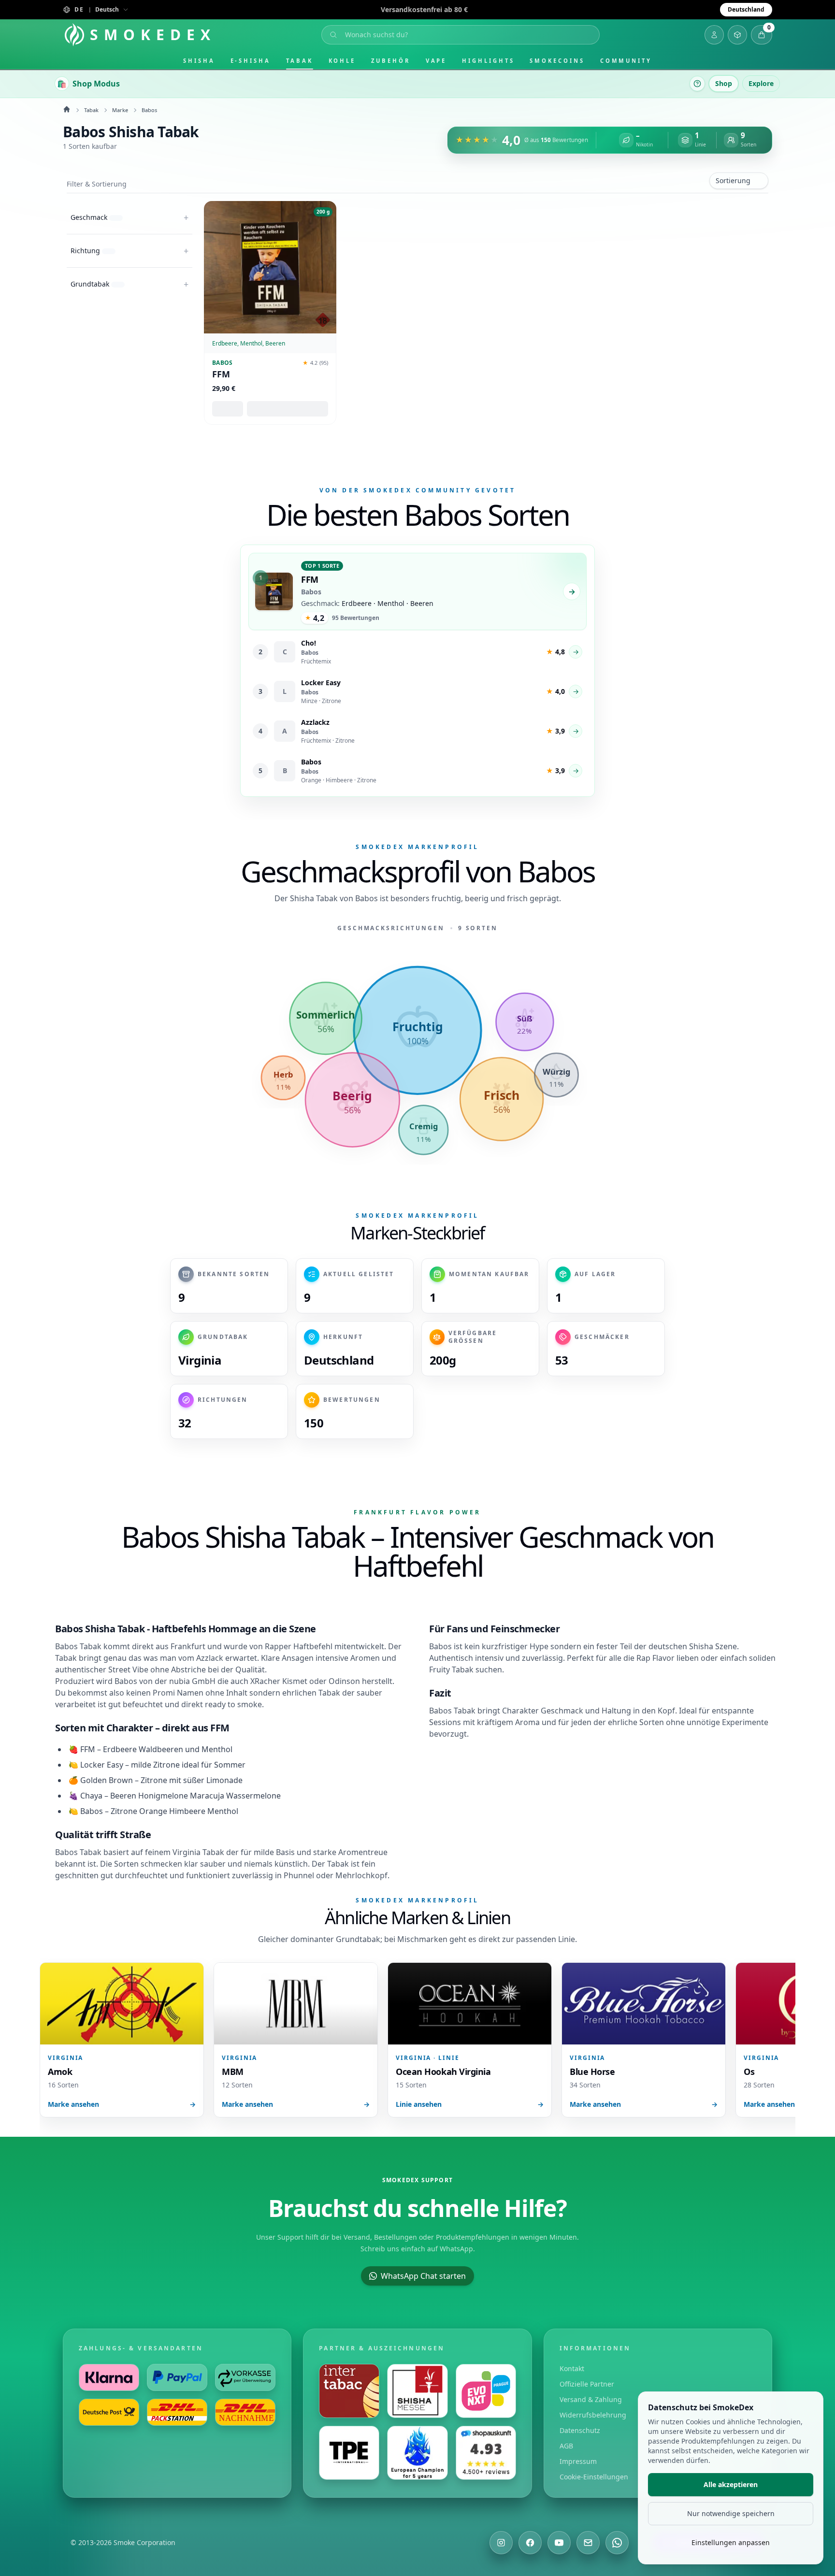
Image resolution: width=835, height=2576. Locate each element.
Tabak (300, 61)
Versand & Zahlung (591, 2399)
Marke (120, 110)
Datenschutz (580, 2430)
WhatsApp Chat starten (423, 2276)
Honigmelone (163, 1796)
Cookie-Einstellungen (594, 2477)
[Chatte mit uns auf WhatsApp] (617, 2543)
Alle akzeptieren (731, 2484)
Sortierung (733, 180)
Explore (761, 83)
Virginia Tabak (198, 1852)
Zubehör (390, 61)
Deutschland (746, 9)
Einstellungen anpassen (731, 2542)
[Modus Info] (697, 84)
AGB (566, 2446)
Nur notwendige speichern (731, 2513)
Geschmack (562, 1711)
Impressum (578, 2461)
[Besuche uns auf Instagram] (501, 2543)
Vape (436, 61)
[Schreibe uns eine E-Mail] (588, 2543)
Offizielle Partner (587, 2384)
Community (626, 61)
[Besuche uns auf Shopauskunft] (486, 2453)
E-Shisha (251, 61)
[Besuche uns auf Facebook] (530, 2543)
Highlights (488, 61)
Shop (724, 83)
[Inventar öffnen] (737, 35)
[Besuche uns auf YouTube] (559, 2543)
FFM (221, 374)
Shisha (199, 61)
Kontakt (572, 2368)
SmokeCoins (557, 61)
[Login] (714, 35)
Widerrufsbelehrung (593, 2415)
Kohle (342, 61)
